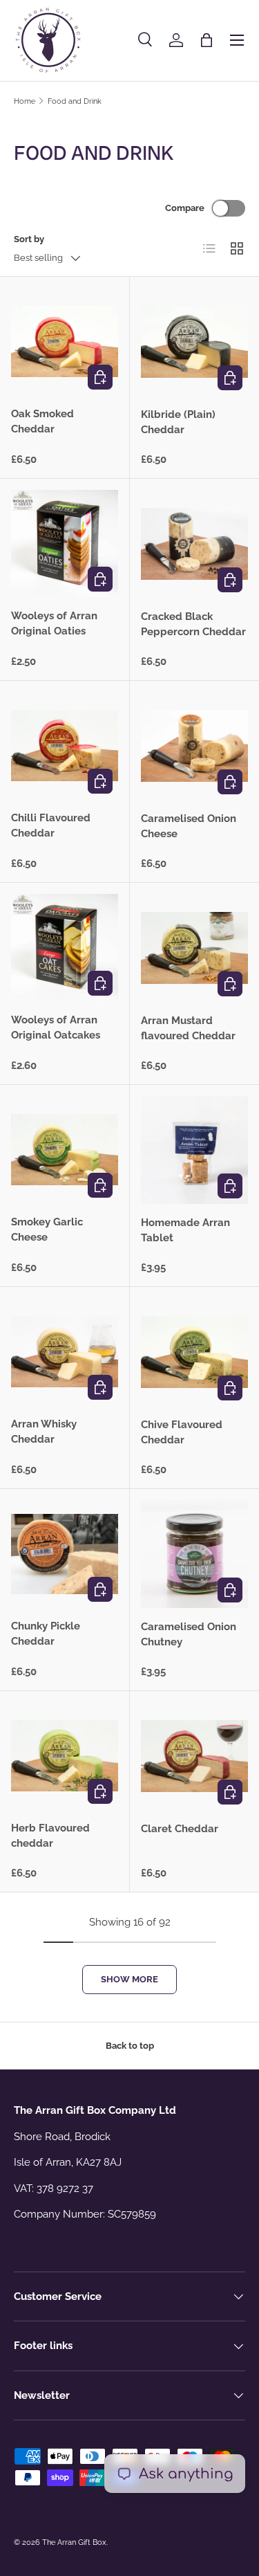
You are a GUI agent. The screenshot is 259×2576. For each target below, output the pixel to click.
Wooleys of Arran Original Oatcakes (56, 1028)
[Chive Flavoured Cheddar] (195, 1352)
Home (25, 101)
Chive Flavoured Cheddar (182, 1433)
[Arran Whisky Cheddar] (65, 1352)
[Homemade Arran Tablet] (195, 1150)
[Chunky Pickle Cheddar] (65, 1554)
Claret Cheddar (180, 1829)
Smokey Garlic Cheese (47, 1230)
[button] (207, 40)
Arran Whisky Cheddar (44, 1432)
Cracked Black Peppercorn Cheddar (193, 624)
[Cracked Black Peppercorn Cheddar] (195, 544)
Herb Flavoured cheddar (50, 1836)
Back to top (130, 2046)
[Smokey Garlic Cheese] (65, 1150)
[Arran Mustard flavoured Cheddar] (195, 948)
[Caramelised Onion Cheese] (195, 746)
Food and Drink (75, 101)
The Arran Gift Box (74, 2542)
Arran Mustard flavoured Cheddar (188, 1029)
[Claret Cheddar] (195, 1756)
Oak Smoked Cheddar (42, 422)
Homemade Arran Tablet (185, 1231)
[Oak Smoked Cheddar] (65, 341)
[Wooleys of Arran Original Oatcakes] (65, 948)
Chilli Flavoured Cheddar (51, 826)
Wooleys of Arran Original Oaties (54, 624)
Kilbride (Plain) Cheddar (178, 422)
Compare (185, 208)
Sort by (29, 239)
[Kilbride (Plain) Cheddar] (195, 342)
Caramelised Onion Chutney (189, 1635)
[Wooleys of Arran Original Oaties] (65, 543)
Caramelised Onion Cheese (189, 826)
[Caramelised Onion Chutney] (195, 1554)
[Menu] (237, 40)
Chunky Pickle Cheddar (46, 1634)
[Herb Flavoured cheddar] (65, 1756)
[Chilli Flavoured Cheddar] (65, 746)
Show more (129, 1979)
